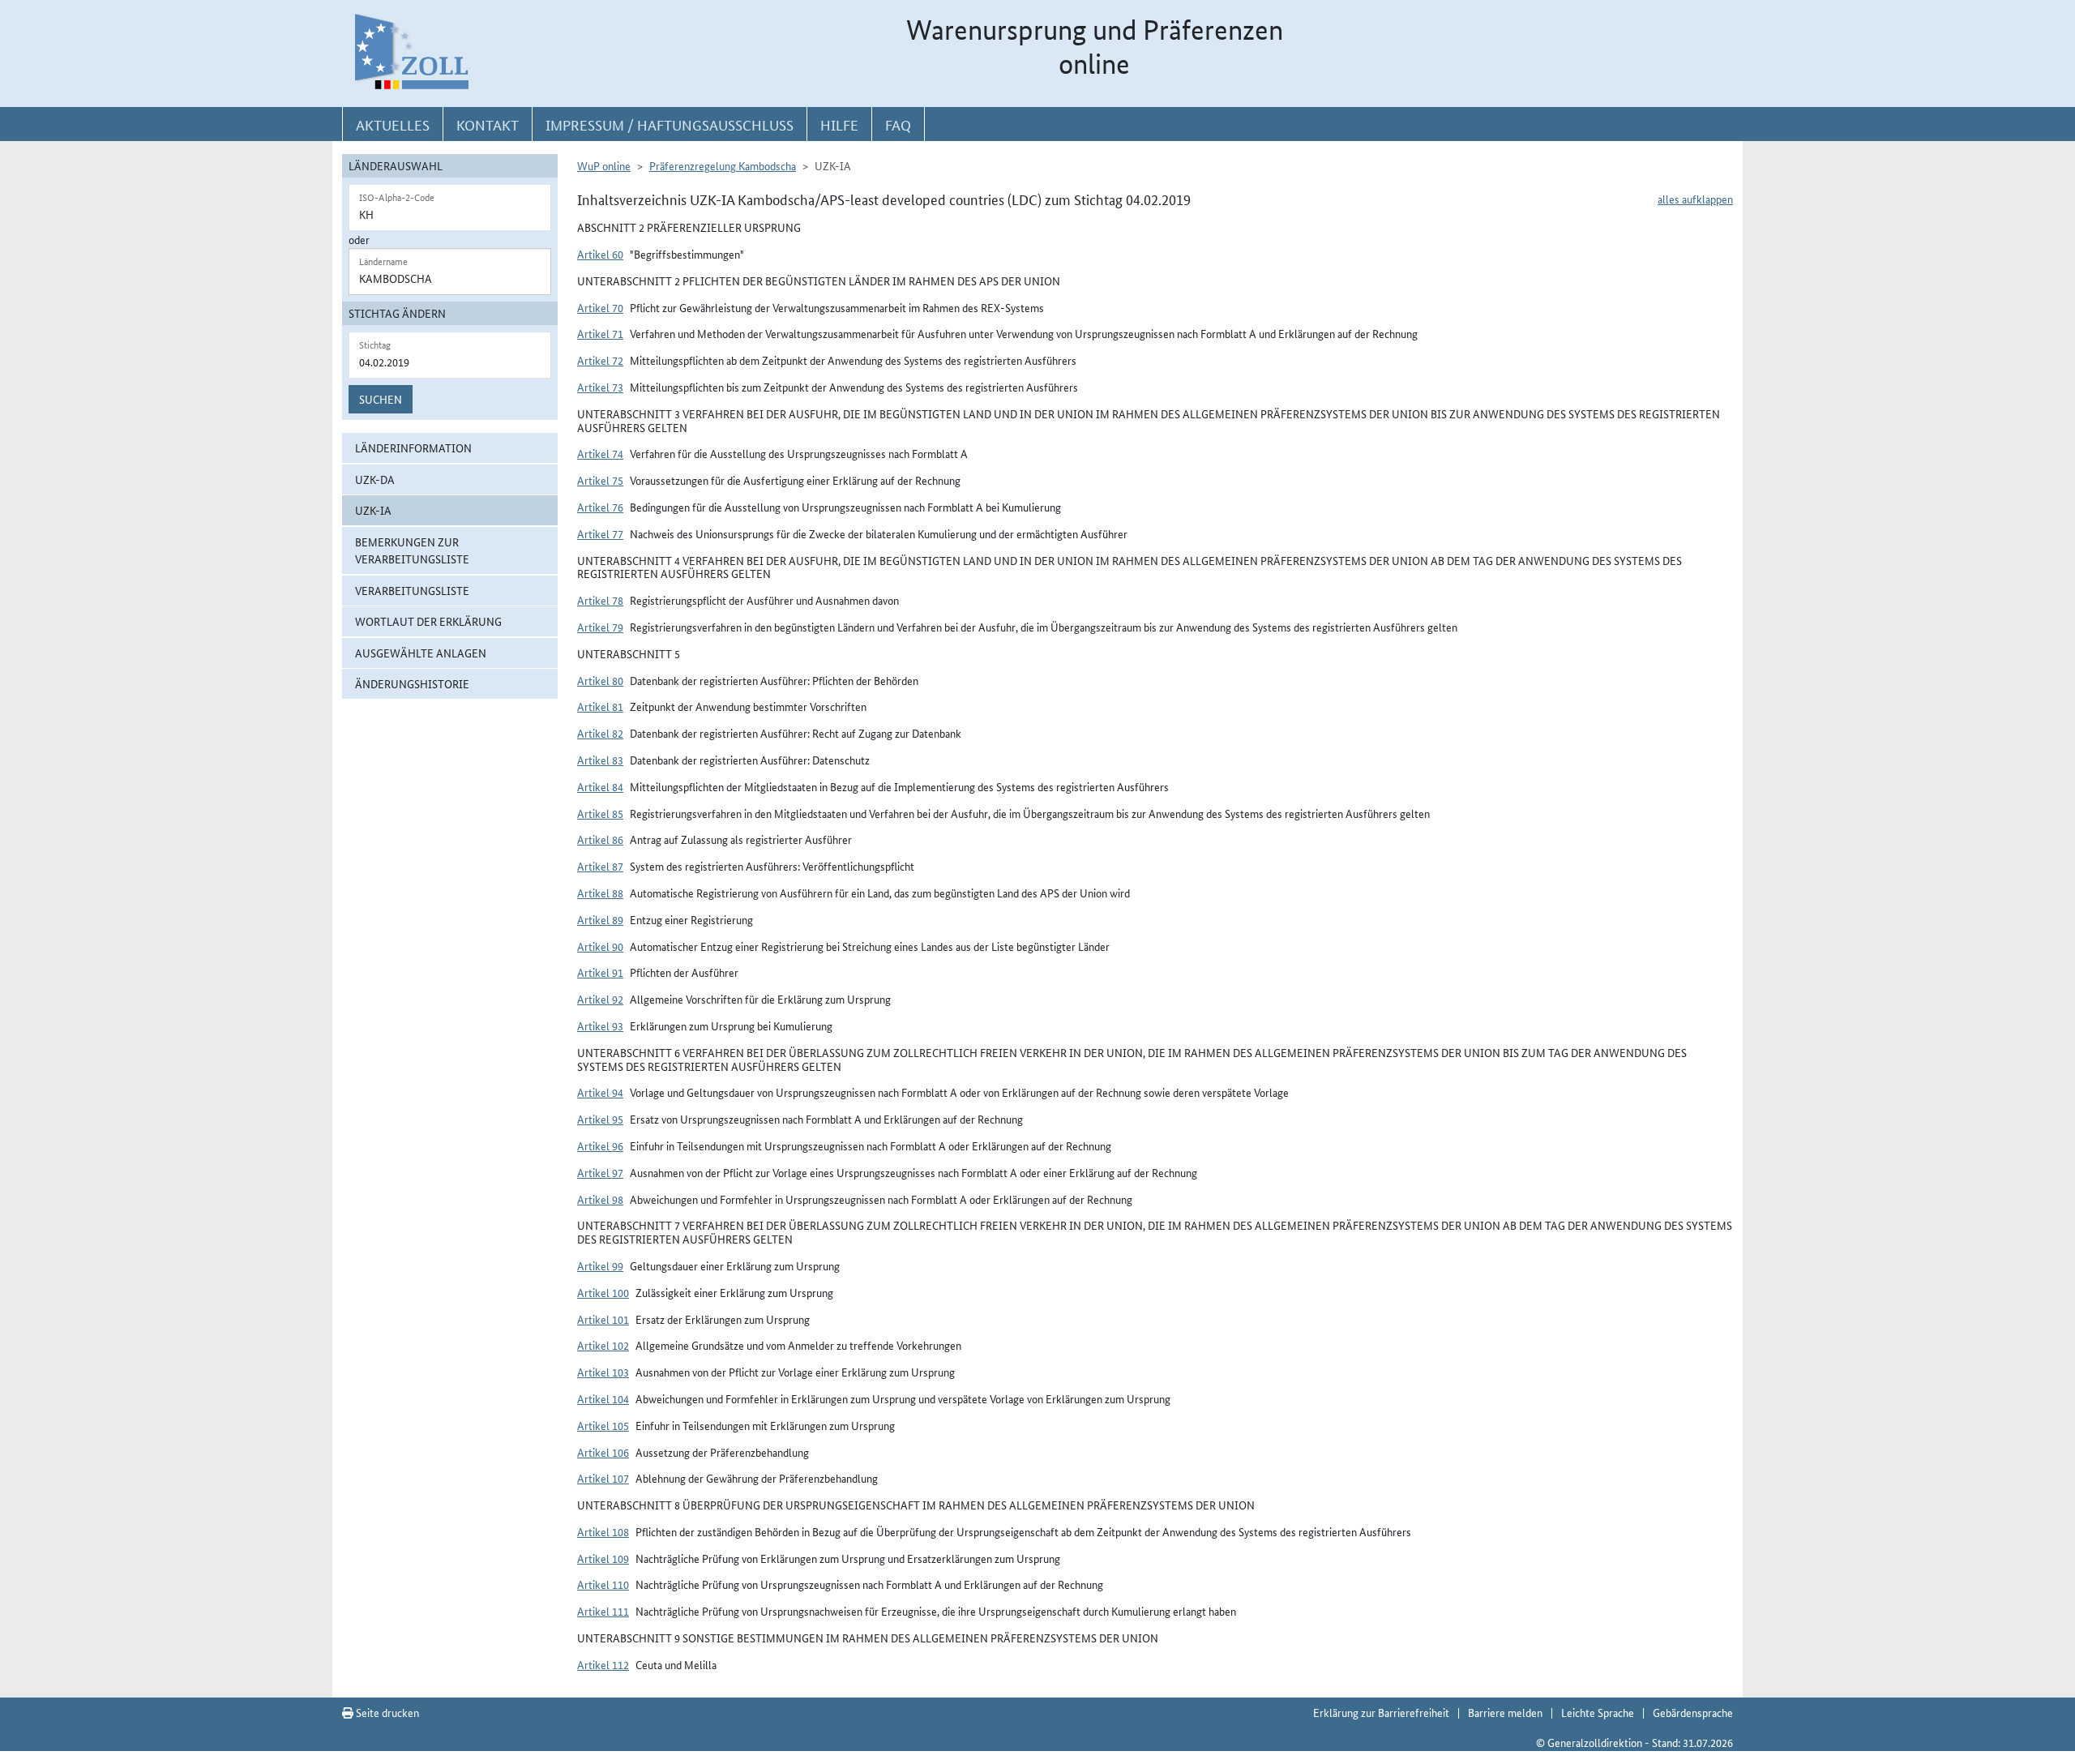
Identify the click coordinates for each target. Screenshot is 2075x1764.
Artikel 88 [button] (600, 893)
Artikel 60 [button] (600, 254)
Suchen (381, 399)
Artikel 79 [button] (600, 627)
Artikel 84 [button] (600, 786)
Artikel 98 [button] (600, 1199)
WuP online (604, 165)
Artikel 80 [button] (600, 680)
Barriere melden (1505, 1712)
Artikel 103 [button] (603, 1372)
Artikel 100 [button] (603, 1292)
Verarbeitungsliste (412, 590)
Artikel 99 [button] (600, 1265)
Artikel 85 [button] (600, 813)
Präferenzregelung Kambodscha (723, 165)
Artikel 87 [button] (600, 866)
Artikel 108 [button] (603, 1531)
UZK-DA (375, 479)
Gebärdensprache (1693, 1712)
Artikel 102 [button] (603, 1345)
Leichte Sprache (1598, 1712)
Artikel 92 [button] (600, 999)
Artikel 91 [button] (600, 972)
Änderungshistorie (412, 683)
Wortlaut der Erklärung (428, 621)
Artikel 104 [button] (603, 1398)
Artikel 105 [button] (603, 1425)
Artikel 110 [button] (603, 1584)
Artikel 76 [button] (600, 507)
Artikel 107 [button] (603, 1478)
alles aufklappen (1695, 199)
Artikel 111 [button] (603, 1611)
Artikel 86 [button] (600, 839)
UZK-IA (373, 510)
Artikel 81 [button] (600, 706)
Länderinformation (413, 447)
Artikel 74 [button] (600, 453)
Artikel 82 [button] (600, 733)
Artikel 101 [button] (603, 1319)
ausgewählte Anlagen (421, 653)
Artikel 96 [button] (600, 1145)
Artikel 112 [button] (603, 1664)
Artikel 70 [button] (600, 307)
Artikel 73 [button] (600, 387)
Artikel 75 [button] (600, 480)
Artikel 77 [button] (600, 533)
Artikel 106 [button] (603, 1452)
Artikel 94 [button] (600, 1092)
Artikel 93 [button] (600, 1025)
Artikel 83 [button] (600, 760)
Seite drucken (386, 1712)
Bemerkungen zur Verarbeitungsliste (412, 550)
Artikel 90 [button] (600, 946)
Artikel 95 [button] (600, 1119)
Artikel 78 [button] (600, 600)
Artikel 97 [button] (600, 1172)
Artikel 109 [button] (603, 1558)
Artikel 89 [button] (600, 919)
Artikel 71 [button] (600, 333)
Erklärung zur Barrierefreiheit (1381, 1712)
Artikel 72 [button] (600, 360)
